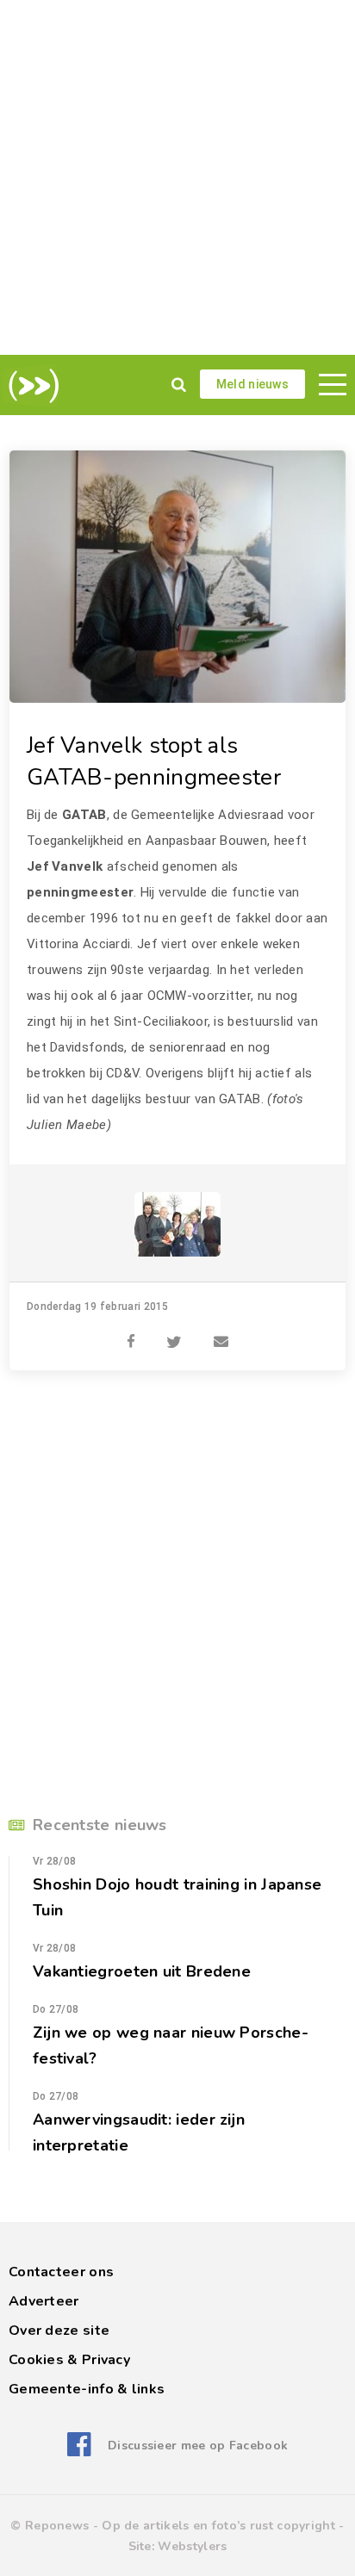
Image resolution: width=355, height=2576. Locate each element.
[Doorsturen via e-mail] (221, 1332)
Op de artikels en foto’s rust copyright (218, 2526)
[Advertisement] (177, 177)
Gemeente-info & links (87, 2389)
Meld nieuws (252, 384)
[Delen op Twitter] (174, 1332)
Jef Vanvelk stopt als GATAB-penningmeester (154, 761)
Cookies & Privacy (69, 2360)
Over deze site (59, 2331)
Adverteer (44, 2301)
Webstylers (192, 2546)
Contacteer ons (61, 2272)
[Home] (31, 386)
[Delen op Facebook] (131, 1332)
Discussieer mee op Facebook (198, 2446)
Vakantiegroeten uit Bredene (142, 1971)
